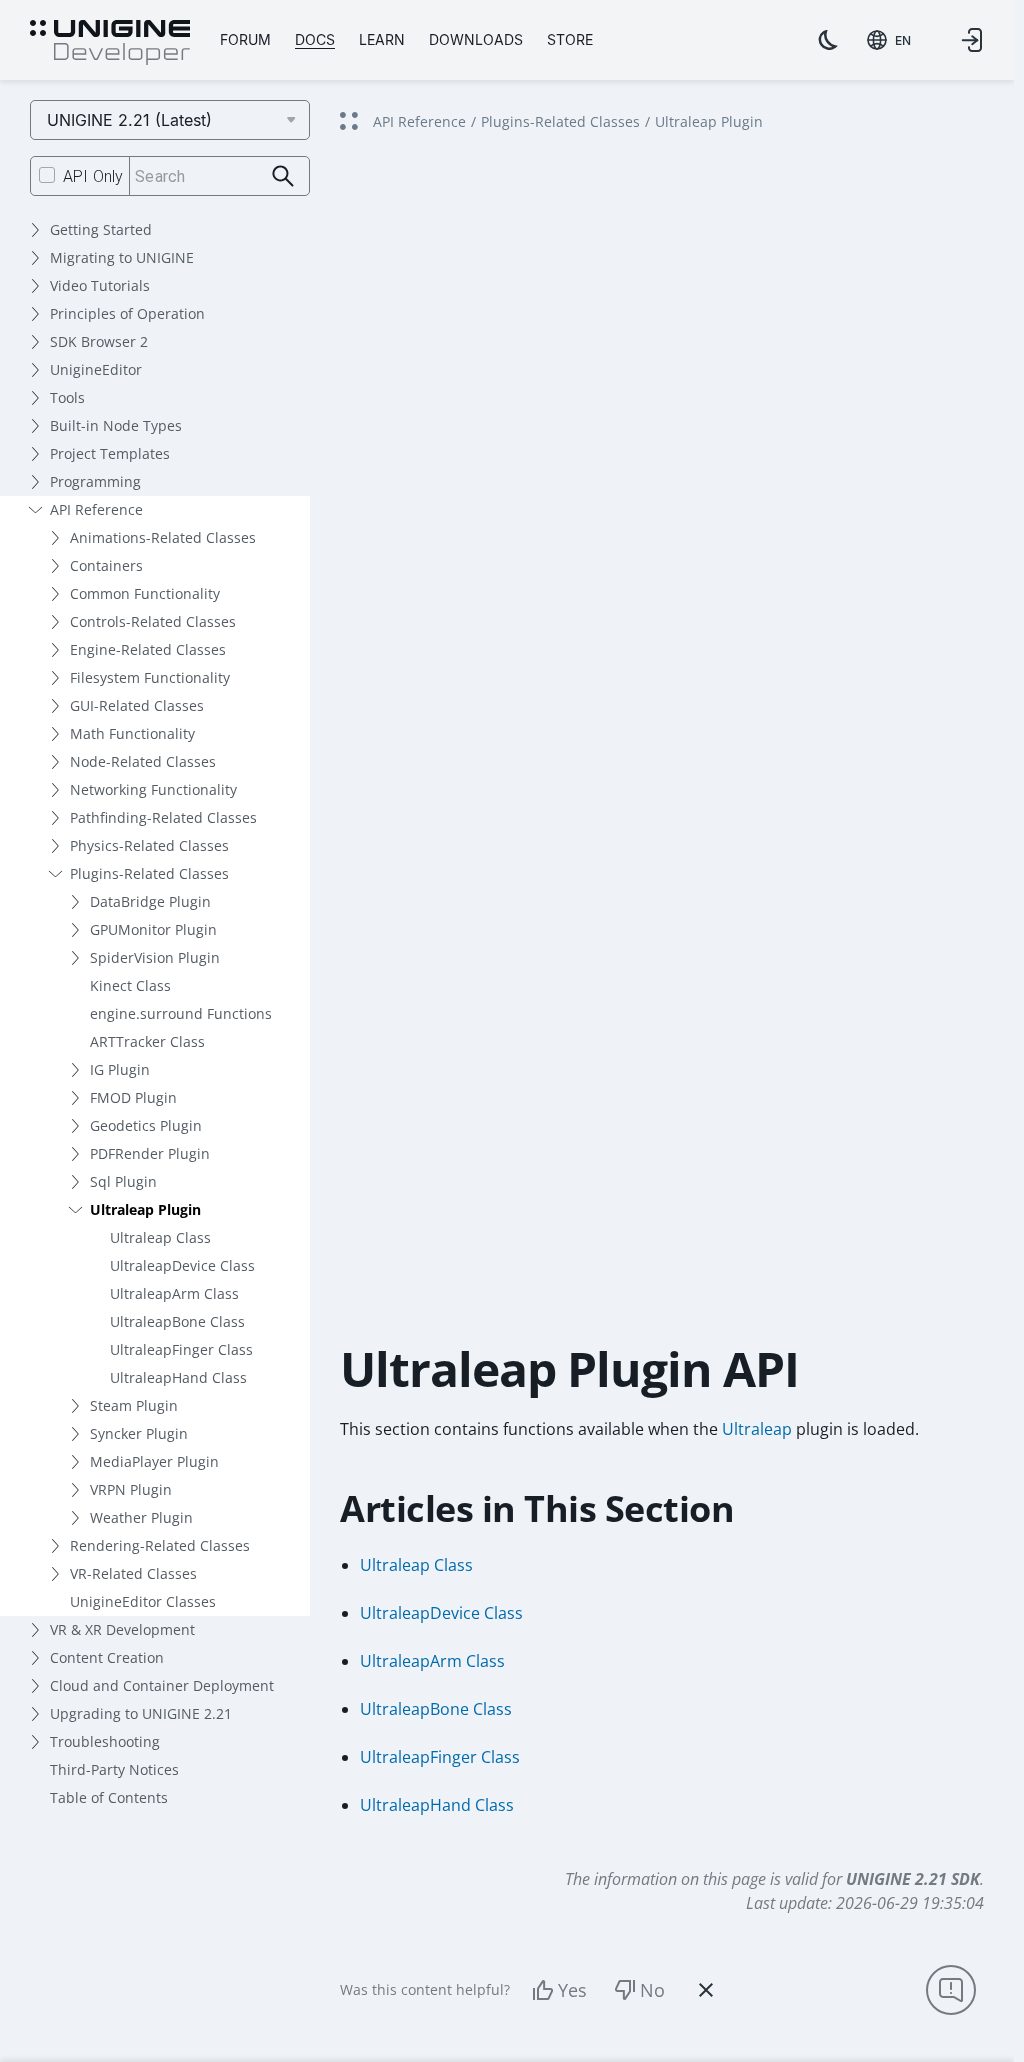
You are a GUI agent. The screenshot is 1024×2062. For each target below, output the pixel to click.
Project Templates (110, 453)
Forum (245, 39)
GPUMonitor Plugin (153, 929)
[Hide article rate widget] (706, 1990)
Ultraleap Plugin (145, 1209)
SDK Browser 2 (99, 341)
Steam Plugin (134, 1405)
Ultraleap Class (160, 1237)
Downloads (476, 39)
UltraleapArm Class (174, 1293)
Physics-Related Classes (149, 845)
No (652, 1990)
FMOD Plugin (133, 1097)
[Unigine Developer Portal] (110, 43)
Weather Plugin (141, 1517)
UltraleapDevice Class (182, 1265)
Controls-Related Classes (153, 621)
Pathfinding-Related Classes (163, 817)
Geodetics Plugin (146, 1125)
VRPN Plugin (131, 1489)
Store (570, 39)
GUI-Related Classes (137, 705)
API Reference (96, 509)
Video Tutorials (100, 285)
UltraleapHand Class (178, 1377)
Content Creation (107, 1657)
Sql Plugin (123, 1181)
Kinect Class (130, 985)
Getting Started (101, 229)
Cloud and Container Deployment (162, 1685)
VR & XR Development (122, 1629)
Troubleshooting (105, 1741)
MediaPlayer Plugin (154, 1461)
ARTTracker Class (147, 1041)
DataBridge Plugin (150, 901)
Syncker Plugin (139, 1433)
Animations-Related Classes (163, 537)
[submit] (283, 176)
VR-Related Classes (133, 1573)
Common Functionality (145, 593)
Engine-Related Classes (148, 649)
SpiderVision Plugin (155, 957)
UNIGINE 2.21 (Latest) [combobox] (129, 120)
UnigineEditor (96, 369)
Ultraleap (757, 1429)
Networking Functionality (153, 789)
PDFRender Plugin (150, 1153)
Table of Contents (109, 1797)
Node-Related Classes (143, 761)
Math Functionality (132, 733)
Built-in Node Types (116, 425)
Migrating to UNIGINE (122, 257)
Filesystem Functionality (150, 677)
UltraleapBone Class (177, 1321)
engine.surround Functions (181, 1013)
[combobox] (889, 40)
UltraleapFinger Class (181, 1349)
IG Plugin (120, 1069)
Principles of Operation (127, 313)
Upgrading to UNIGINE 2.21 (141, 1713)
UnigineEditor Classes (143, 1601)
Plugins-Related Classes (149, 873)
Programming (95, 481)
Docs (315, 39)
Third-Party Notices (114, 1769)
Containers (106, 565)
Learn (382, 39)
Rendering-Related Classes (160, 1545)
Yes (572, 1990)
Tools (67, 397)
